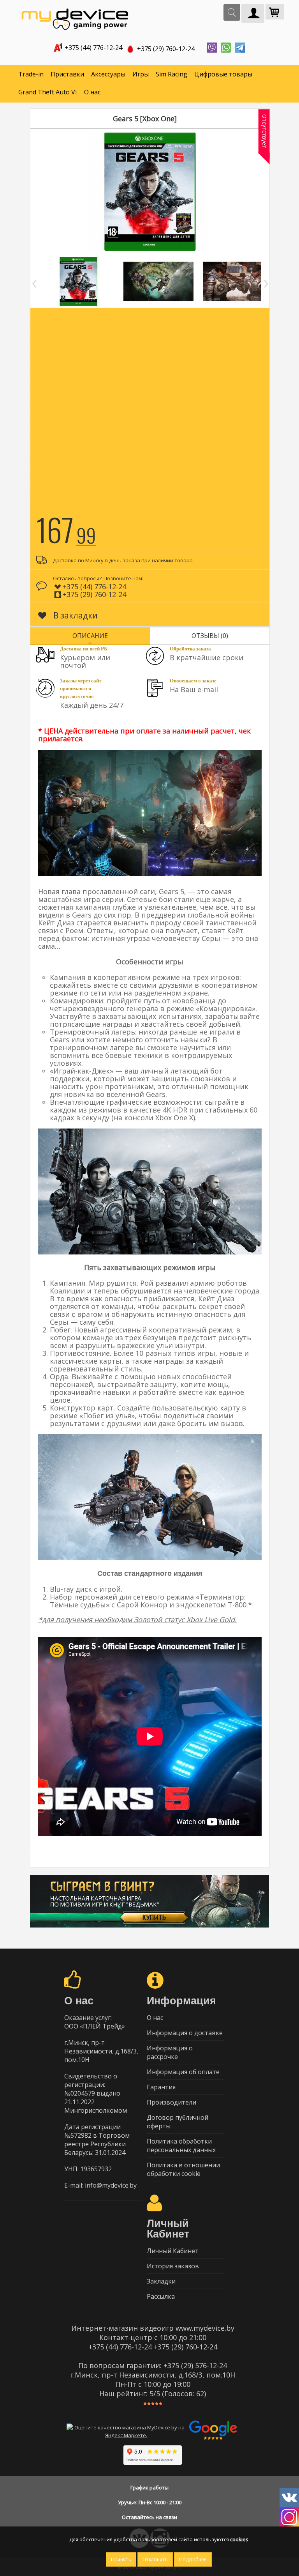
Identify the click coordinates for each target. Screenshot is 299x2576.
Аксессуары (108, 74)
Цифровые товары (223, 74)
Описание (90, 636)
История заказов (173, 2266)
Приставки (67, 74)
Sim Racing (171, 74)
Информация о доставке (185, 2033)
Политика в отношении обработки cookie (183, 2169)
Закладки (161, 2281)
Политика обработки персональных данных (181, 2145)
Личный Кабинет (173, 2251)
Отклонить (155, 2559)
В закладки (75, 615)
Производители (171, 2102)
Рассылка (161, 2296)
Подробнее (193, 2559)
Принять (121, 2559)
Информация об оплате (183, 2072)
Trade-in (31, 74)
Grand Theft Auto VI (48, 92)
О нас (92, 92)
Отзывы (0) (210, 636)
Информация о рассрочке (170, 2052)
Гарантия (161, 2087)
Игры (141, 74)
